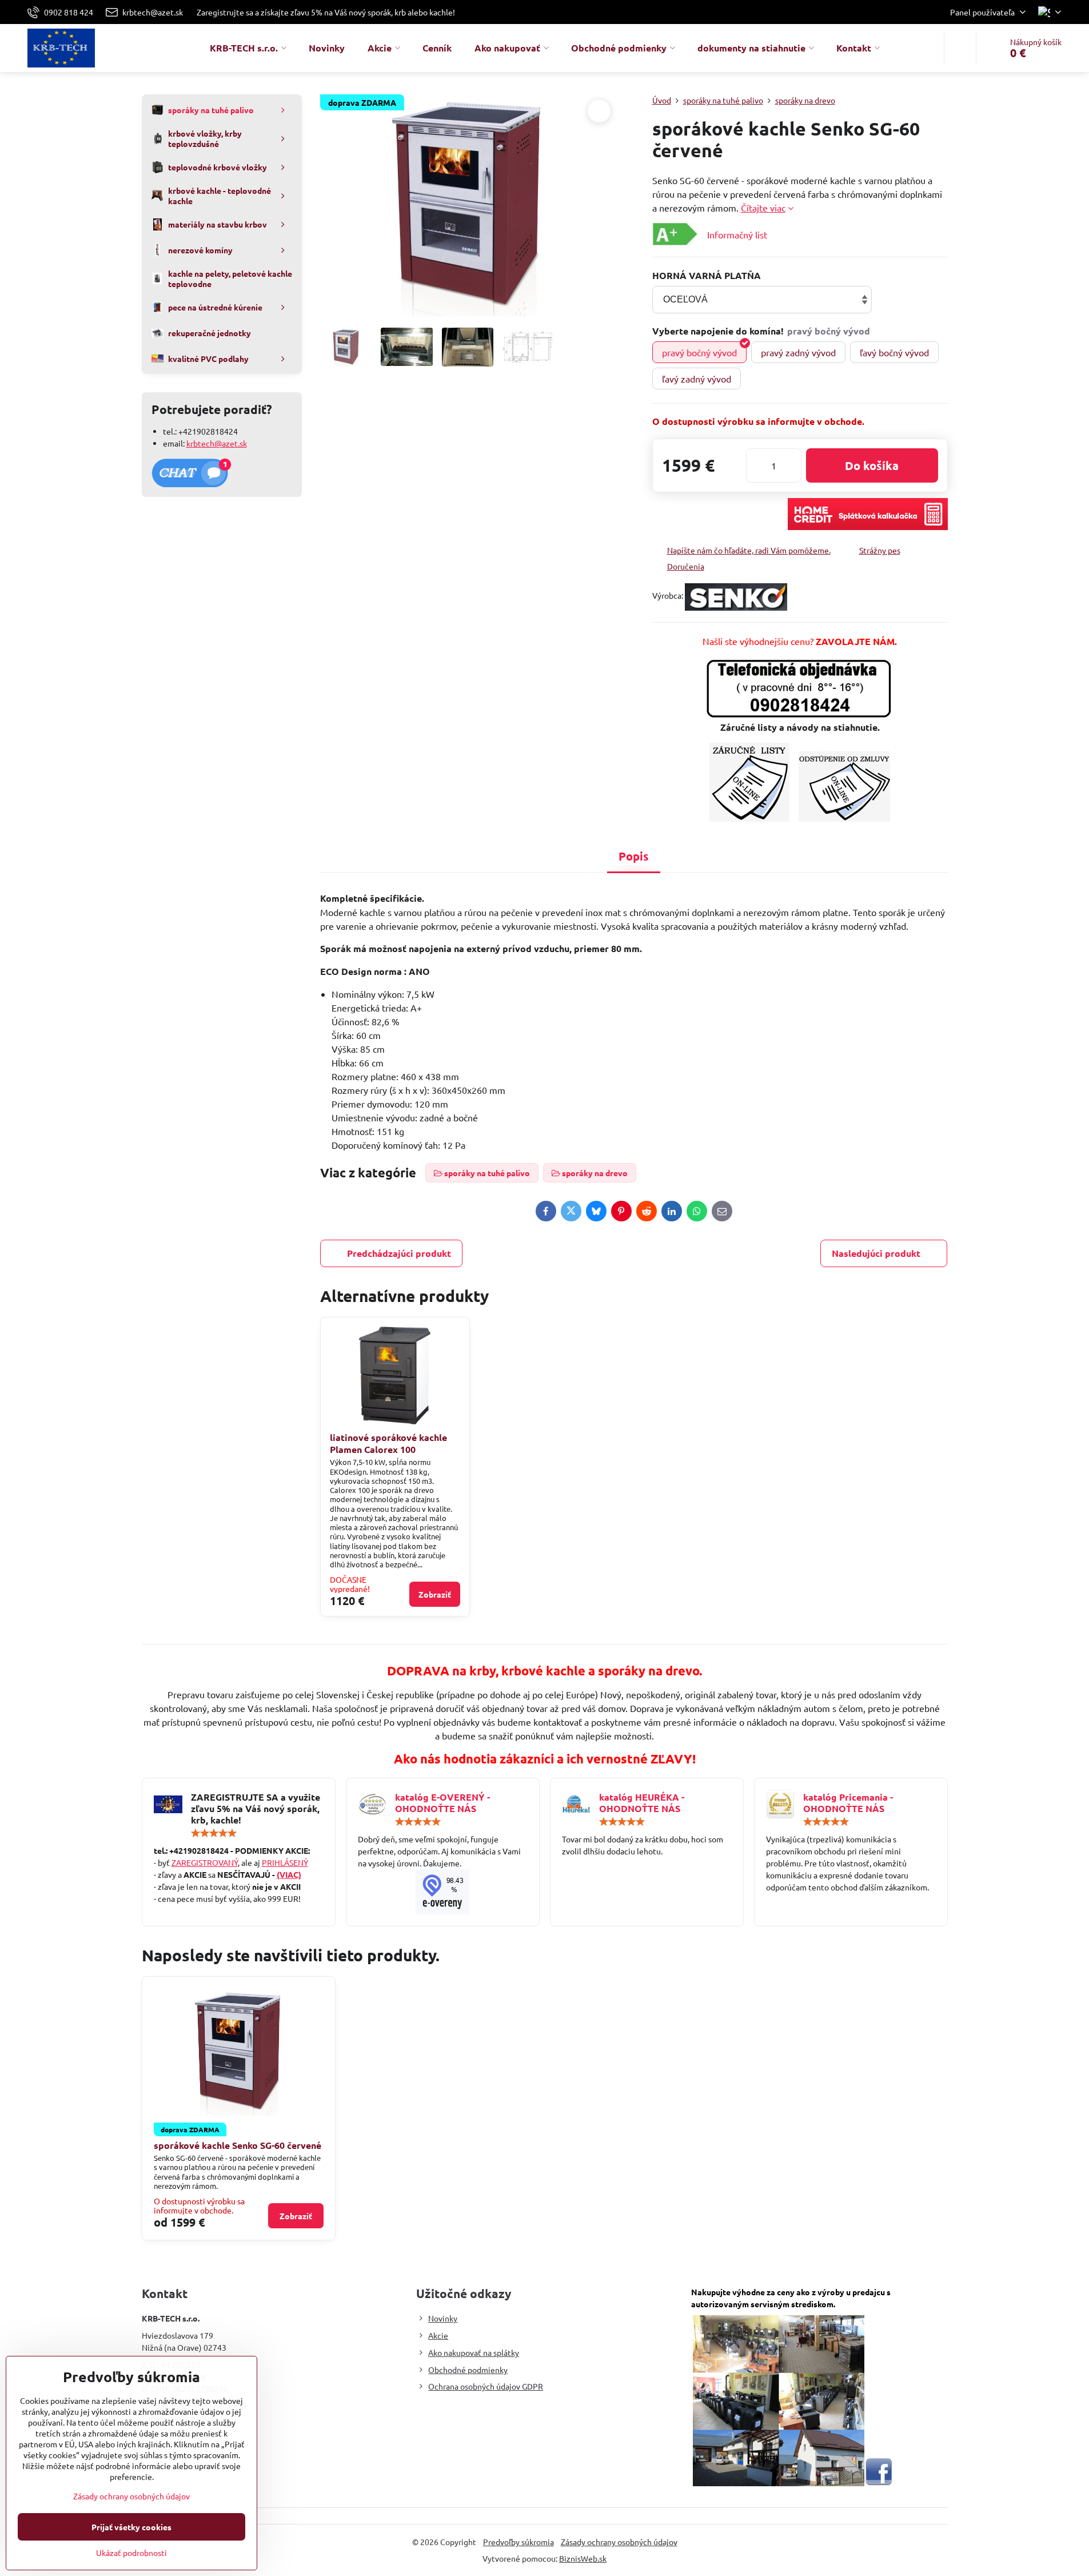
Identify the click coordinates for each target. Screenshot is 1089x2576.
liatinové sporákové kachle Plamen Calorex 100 (388, 1443)
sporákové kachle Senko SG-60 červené (238, 2145)
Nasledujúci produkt (876, 1253)
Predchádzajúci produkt (399, 1253)
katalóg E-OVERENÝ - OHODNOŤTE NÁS (442, 1803)
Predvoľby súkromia (518, 2542)
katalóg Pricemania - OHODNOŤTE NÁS (848, 1803)
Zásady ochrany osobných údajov (619, 2542)
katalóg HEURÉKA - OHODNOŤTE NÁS (642, 1803)
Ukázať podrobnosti (131, 2553)
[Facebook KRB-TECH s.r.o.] (879, 2483)
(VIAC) (289, 1874)
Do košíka (872, 465)
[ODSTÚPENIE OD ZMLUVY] (844, 818)
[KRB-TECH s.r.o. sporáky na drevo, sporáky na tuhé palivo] (443, 1892)
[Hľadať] (960, 48)
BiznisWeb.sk (583, 2558)
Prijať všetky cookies (131, 2527)
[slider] (214, 1833)
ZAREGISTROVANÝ (205, 1862)
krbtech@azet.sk (217, 443)
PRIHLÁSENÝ (285, 1862)
